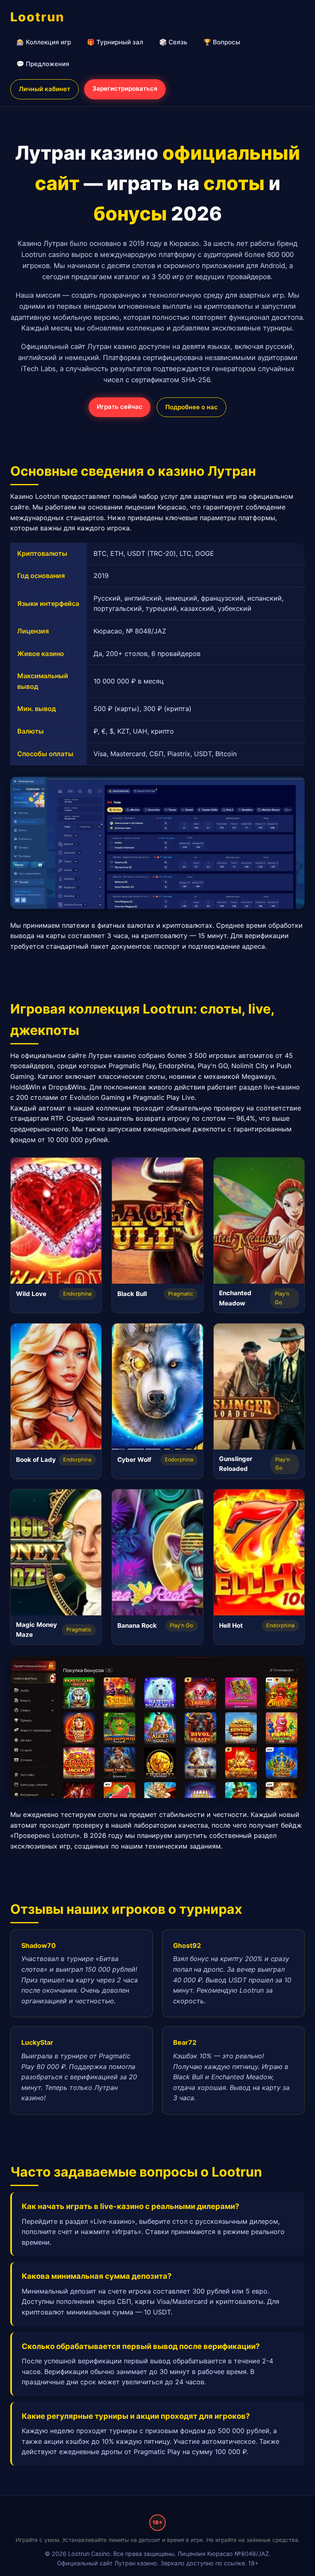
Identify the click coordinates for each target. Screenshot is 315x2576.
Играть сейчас (120, 407)
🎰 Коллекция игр (44, 42)
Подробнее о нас (192, 407)
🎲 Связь (173, 42)
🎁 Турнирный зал (115, 42)
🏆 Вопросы (222, 42)
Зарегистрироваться (125, 88)
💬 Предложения (43, 64)
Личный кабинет (45, 89)
